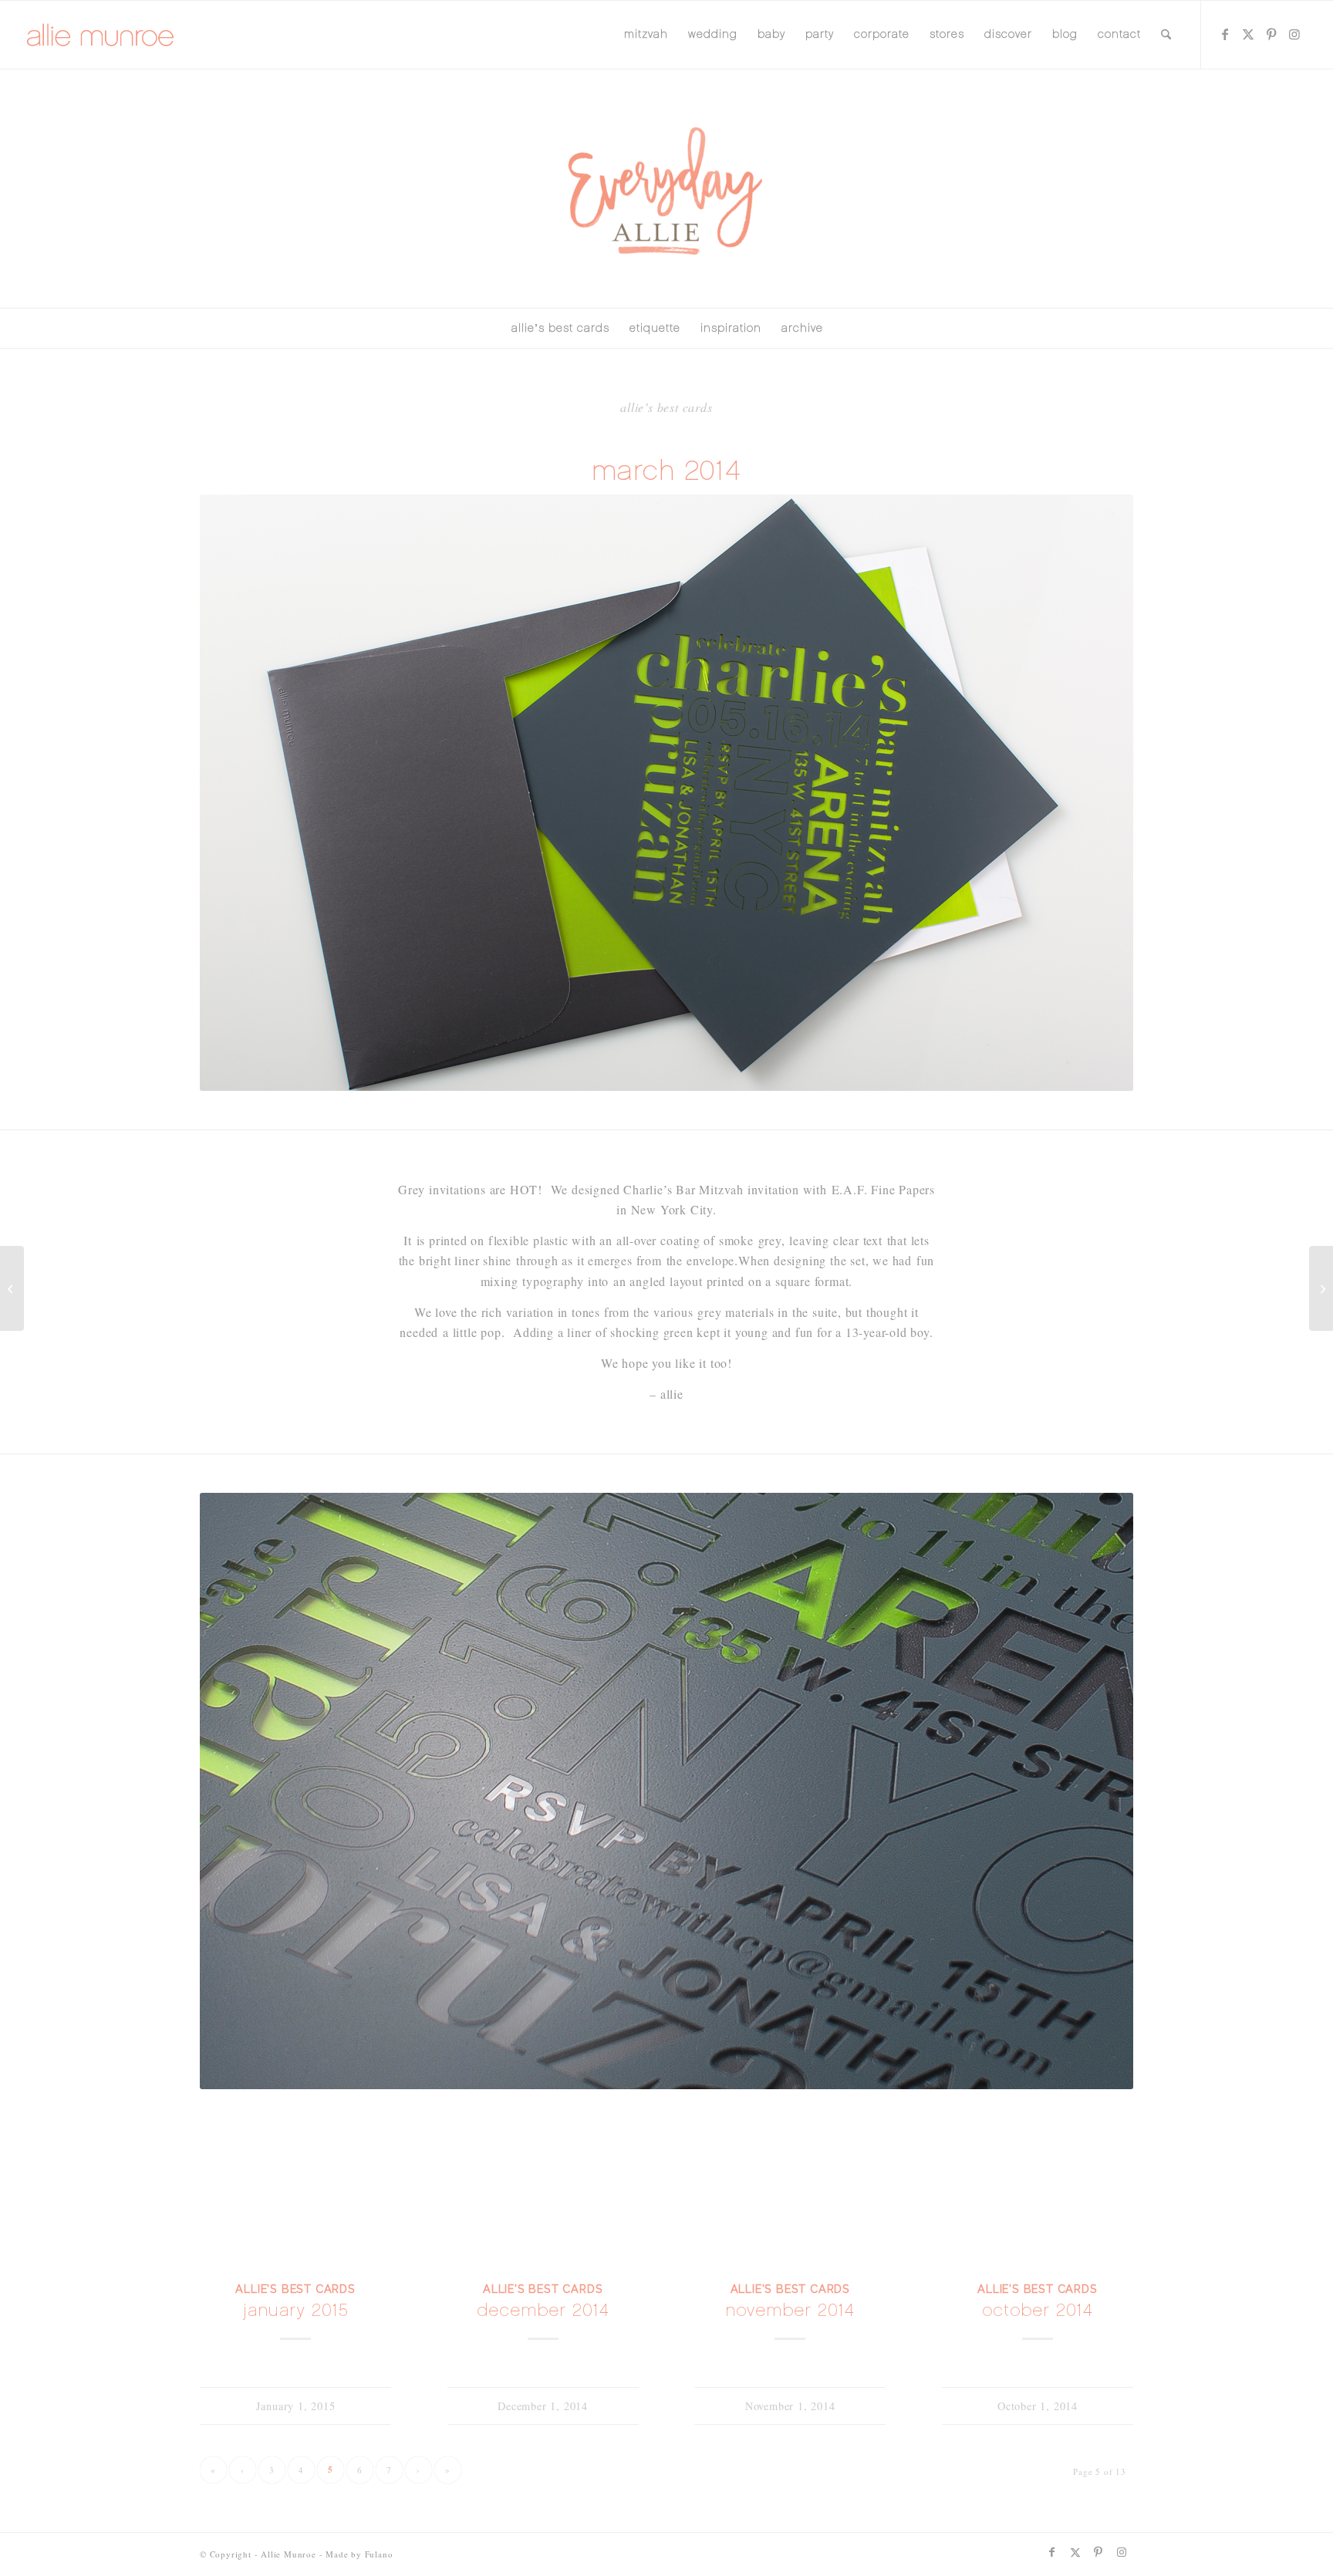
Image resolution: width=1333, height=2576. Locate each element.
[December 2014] (543, 2190)
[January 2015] (295, 2190)
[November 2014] (790, 2190)
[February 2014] (1321, 1288)
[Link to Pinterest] (1271, 34)
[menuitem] (646, 35)
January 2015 (296, 2310)
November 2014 (790, 2310)
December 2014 (543, 2310)
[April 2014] (12, 1288)
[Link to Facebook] (1225, 34)
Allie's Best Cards (295, 2289)
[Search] (1166, 35)
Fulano (379, 2554)
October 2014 (1038, 2310)
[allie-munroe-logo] (101, 35)
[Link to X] (1248, 34)
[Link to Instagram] (1294, 34)
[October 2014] (1038, 2190)
